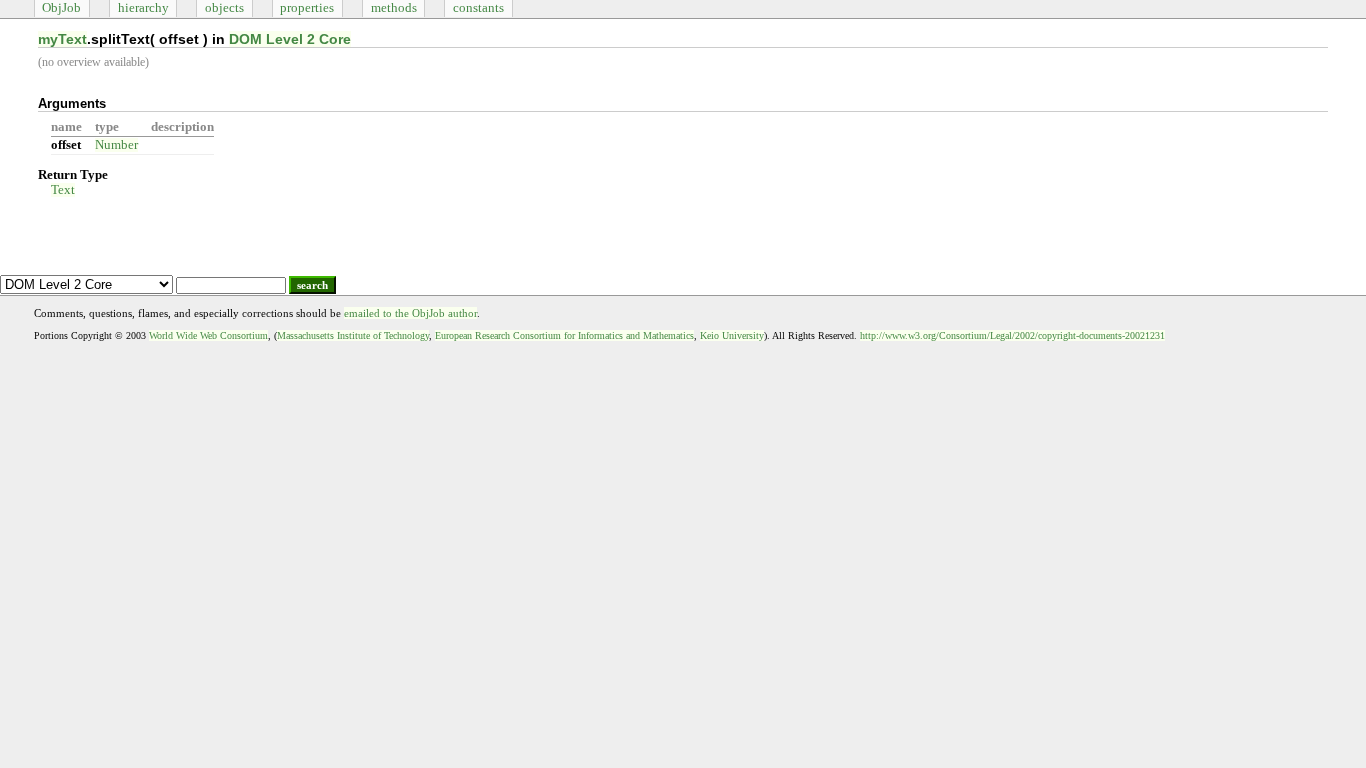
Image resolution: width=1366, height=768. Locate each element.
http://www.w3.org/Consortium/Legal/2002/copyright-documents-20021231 (1012, 335)
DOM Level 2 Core (290, 39)
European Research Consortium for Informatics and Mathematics (564, 335)
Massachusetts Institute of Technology (353, 335)
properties (307, 8)
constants (478, 8)
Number (116, 145)
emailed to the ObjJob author (410, 313)
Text (63, 190)
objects (224, 8)
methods (394, 8)
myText (62, 39)
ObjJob (61, 8)
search (312, 285)
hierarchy (143, 8)
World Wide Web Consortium (208, 335)
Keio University (732, 335)
